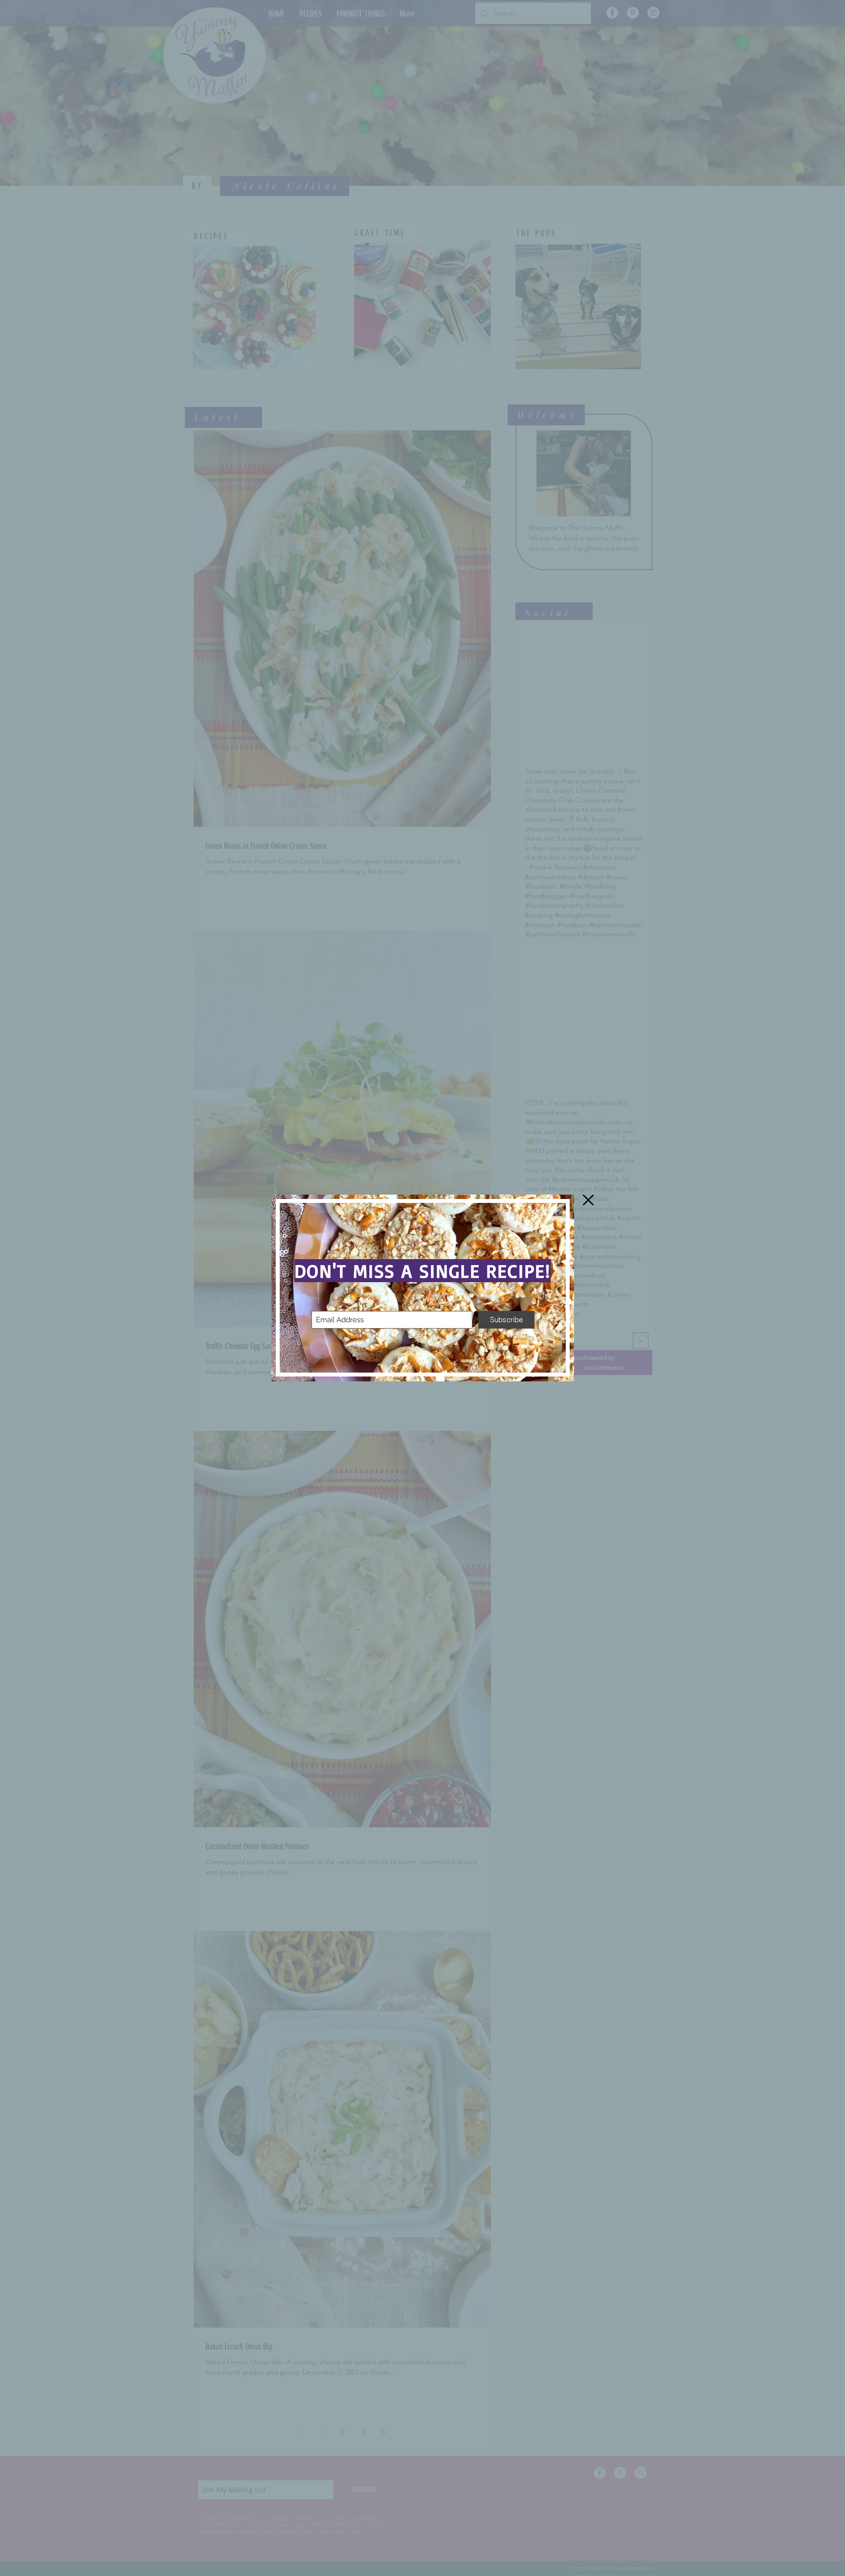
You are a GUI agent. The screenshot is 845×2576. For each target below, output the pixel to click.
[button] (588, 1200)
